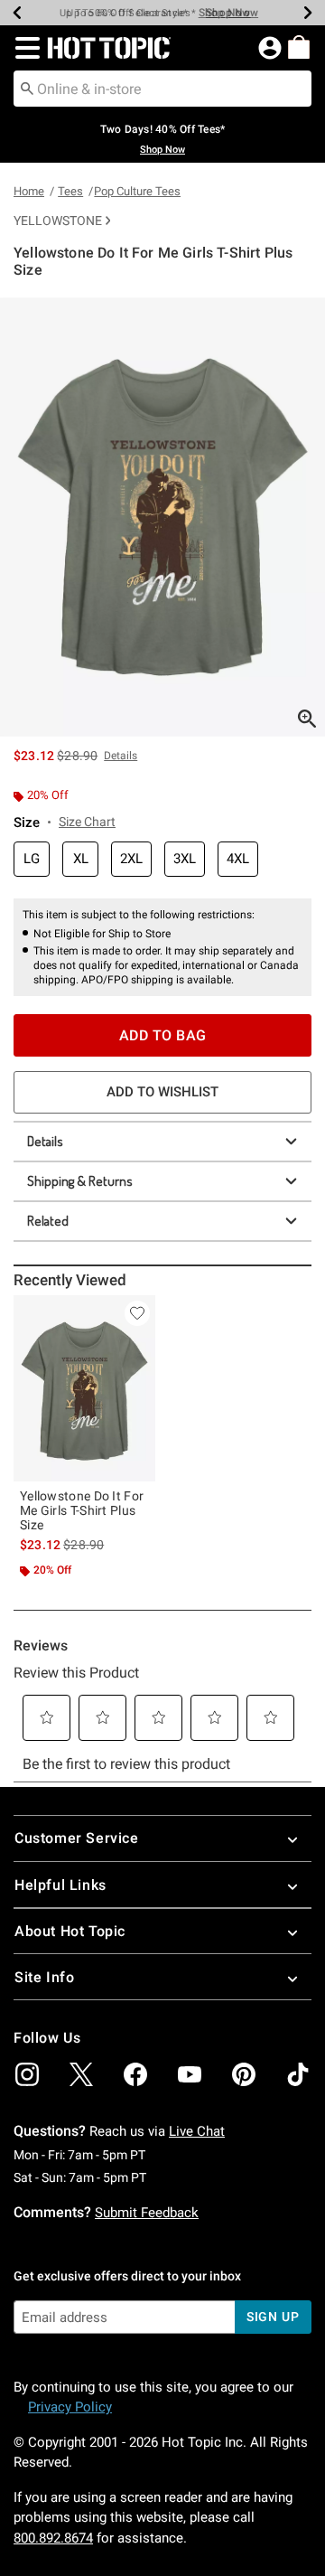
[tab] (162, 517)
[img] (27, 2074)
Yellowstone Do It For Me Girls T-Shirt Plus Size (82, 1510)
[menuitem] (299, 47)
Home (29, 191)
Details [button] (121, 756)
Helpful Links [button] (60, 1885)
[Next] (308, 13)
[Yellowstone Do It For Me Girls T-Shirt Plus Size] (84, 1389)
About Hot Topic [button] (70, 1931)
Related (48, 1221)
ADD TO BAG (163, 1035)
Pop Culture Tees (137, 191)
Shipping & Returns (80, 1181)
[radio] (32, 859)
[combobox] (162, 89)
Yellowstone (58, 221)
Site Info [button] (44, 1977)
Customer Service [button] (77, 1838)
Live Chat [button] (197, 2131)
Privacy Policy (70, 2407)
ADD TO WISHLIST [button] (162, 1092)
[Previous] (17, 13)
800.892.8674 (53, 2538)
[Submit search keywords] (27, 88)
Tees (70, 191)
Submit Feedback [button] (147, 2213)
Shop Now (225, 13)
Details (45, 1141)
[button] (24, 48)
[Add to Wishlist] (137, 1313)
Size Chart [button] (87, 822)
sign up (273, 2317)
